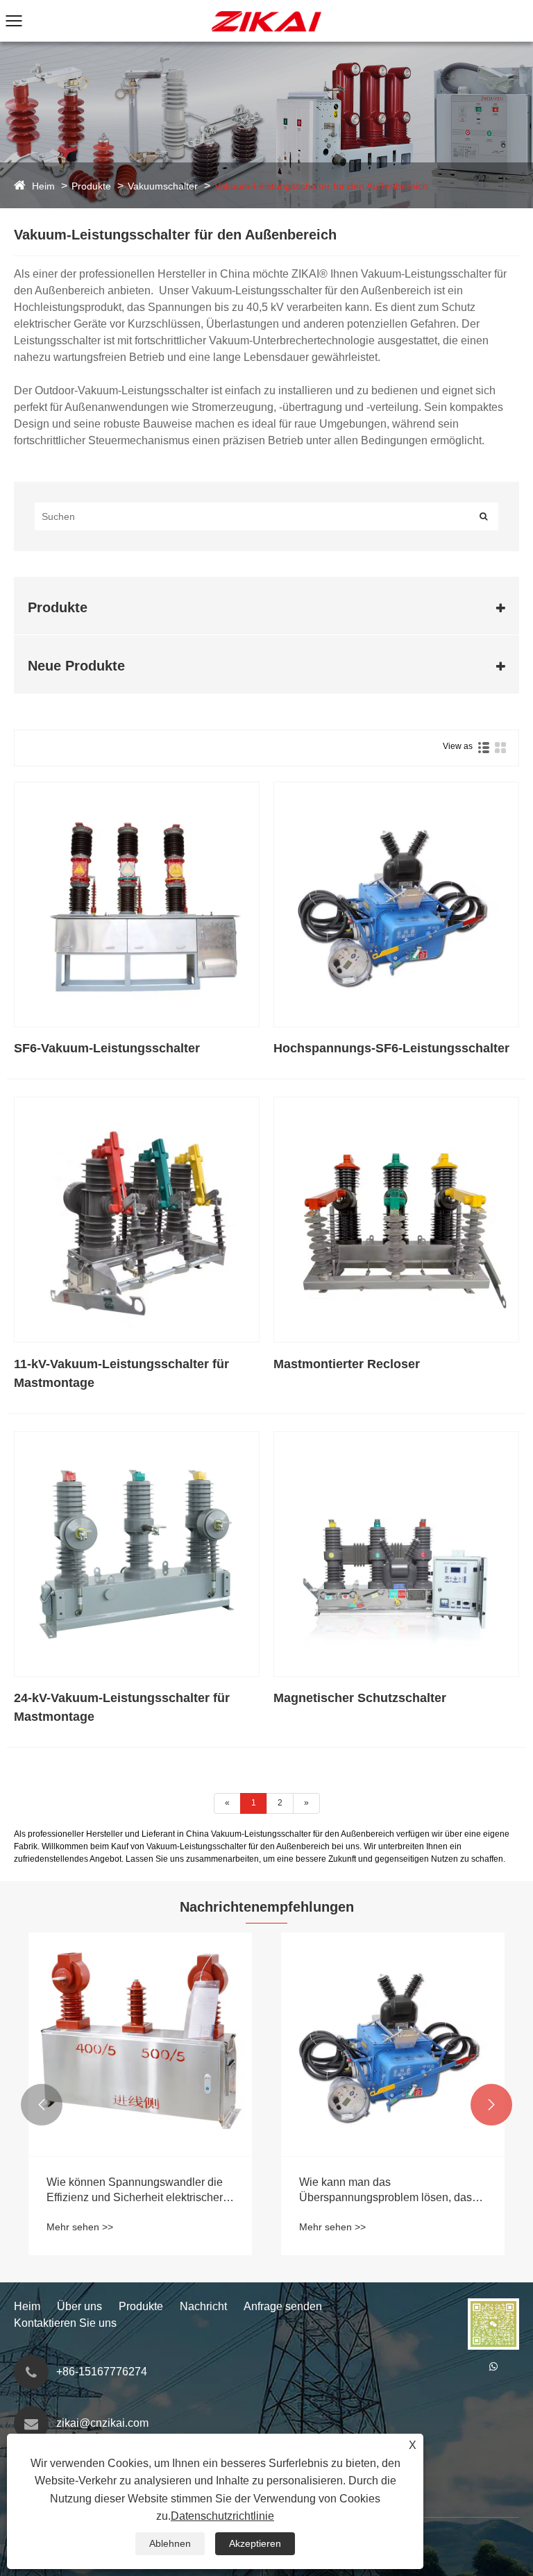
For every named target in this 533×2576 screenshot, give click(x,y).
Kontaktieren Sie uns (65, 2323)
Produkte (91, 186)
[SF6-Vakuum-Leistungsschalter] (137, 904)
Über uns (79, 2306)
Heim (43, 186)
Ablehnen (170, 2543)
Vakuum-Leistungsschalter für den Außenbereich (321, 186)
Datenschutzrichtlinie (222, 2516)
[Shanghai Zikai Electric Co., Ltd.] (266, 6)
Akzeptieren (255, 2543)
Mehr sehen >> (80, 2227)
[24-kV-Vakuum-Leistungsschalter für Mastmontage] (137, 1554)
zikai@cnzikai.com (102, 2423)
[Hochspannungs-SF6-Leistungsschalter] (396, 904)
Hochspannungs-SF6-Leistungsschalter (391, 1048)
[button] (42, 2105)
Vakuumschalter (163, 186)
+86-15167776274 (102, 2372)
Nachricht (203, 2306)
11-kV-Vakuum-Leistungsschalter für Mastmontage (121, 1373)
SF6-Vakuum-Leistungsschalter (107, 1048)
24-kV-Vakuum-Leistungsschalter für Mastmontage (122, 1707)
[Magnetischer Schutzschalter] (396, 1554)
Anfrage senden (283, 2306)
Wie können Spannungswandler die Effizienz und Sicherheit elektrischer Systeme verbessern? (135, 2191)
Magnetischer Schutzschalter (360, 1698)
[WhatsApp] (493, 2366)
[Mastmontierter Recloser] (396, 1220)
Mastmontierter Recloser (347, 1364)
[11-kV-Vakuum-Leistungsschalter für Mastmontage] (137, 1220)
